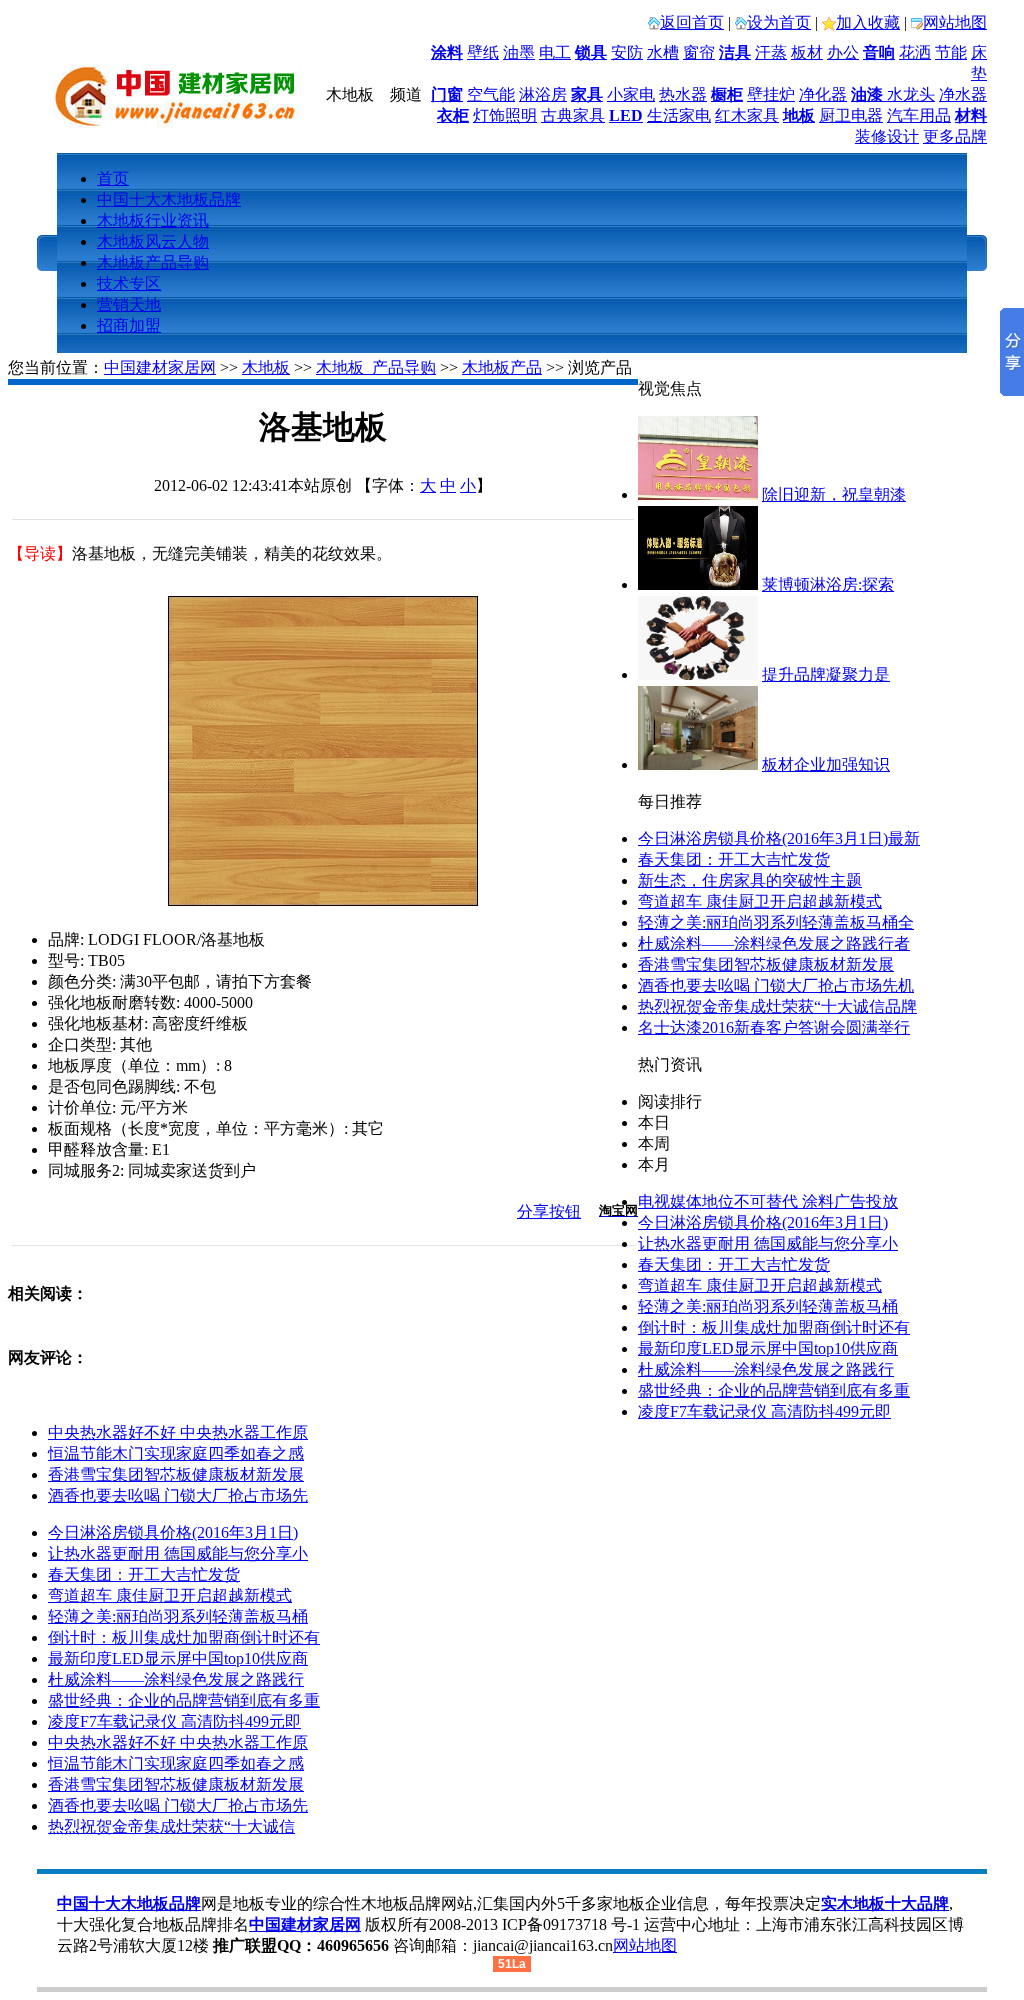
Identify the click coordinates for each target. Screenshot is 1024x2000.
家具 (587, 94)
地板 (799, 115)
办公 (843, 52)
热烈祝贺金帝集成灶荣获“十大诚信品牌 (777, 1006)
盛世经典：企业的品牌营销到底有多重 (774, 1390)
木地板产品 (502, 367)
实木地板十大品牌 (885, 1903)
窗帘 (699, 52)
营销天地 (129, 304)
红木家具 (747, 115)
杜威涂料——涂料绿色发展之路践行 (766, 1369)
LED (626, 115)
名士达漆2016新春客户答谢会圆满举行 (774, 1027)
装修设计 (887, 136)
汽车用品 (919, 115)
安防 (627, 52)
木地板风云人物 (153, 241)
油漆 (867, 94)
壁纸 (483, 52)
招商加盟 (129, 325)
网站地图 (955, 22)
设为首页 (779, 22)
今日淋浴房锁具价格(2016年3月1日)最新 (779, 838)
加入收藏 (868, 22)
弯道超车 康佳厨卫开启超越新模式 (760, 901)
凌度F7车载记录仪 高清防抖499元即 (764, 1411)
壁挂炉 (771, 94)
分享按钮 (549, 1211)
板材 (807, 52)
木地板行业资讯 (153, 220)
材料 (971, 115)
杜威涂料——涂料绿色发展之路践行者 (774, 943)
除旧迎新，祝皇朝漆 (834, 494)
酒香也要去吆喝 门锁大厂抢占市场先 (178, 1495)
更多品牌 (955, 136)
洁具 (735, 52)
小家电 (631, 94)
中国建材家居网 (160, 367)
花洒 (915, 52)
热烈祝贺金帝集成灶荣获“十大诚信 (171, 1826)
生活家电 (679, 115)
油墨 (519, 52)
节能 (951, 52)
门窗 (447, 94)
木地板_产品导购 (376, 367)
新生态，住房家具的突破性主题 (750, 880)
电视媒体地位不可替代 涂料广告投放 (768, 1201)
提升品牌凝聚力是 (826, 674)
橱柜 (727, 94)
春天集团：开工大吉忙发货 (734, 859)
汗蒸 (771, 52)
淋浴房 (543, 94)
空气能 (491, 94)
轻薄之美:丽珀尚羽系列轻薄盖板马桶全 (776, 922)
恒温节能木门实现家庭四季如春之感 (176, 1453)
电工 (555, 52)
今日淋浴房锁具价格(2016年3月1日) (763, 1222)
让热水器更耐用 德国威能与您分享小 (768, 1243)
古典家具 (573, 115)
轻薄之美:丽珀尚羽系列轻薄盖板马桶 (768, 1306)
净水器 (963, 94)
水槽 (663, 52)
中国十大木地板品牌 (169, 199)
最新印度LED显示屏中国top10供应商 (768, 1348)
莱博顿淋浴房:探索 (828, 584)
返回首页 (692, 22)
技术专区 (129, 283)
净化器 (823, 94)
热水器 (683, 94)
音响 (879, 52)
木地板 (266, 367)
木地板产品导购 (153, 262)
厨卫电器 (851, 115)
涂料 (447, 52)
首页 (113, 178)
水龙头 (911, 94)
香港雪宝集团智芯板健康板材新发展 (766, 964)
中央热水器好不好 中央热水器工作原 (178, 1432)
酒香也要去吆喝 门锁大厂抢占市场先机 (776, 985)
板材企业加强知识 (826, 764)
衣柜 (453, 115)
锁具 (591, 52)
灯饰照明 (505, 115)
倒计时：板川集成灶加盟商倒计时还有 (774, 1327)
